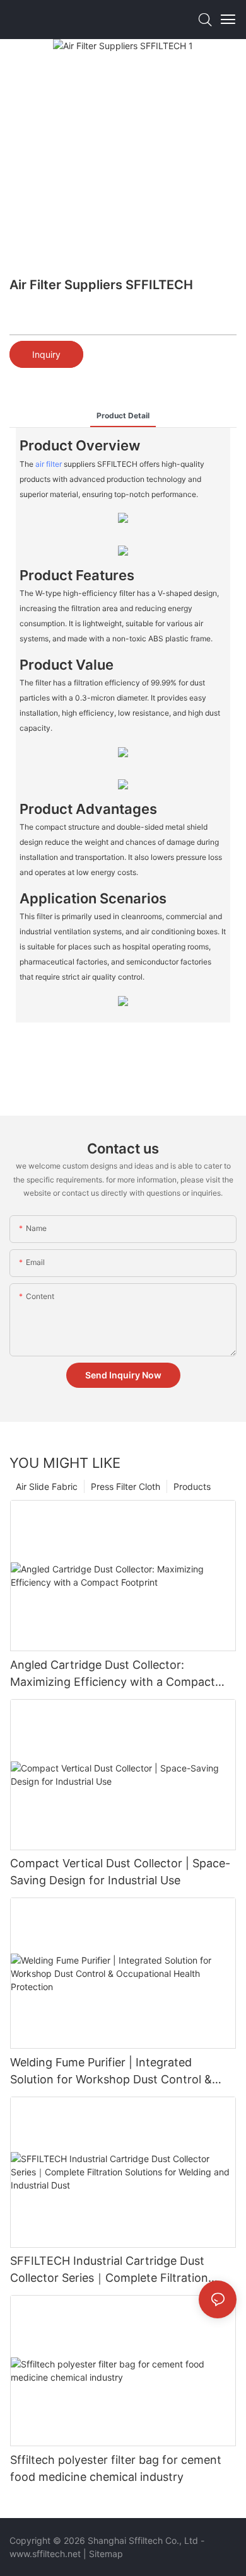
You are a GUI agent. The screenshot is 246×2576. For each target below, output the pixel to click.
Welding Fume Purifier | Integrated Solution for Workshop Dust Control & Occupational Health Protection (111, 2072)
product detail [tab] (123, 415)
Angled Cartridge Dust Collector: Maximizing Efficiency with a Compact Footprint (113, 1674)
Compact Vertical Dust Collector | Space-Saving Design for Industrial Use (120, 1872)
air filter (49, 464)
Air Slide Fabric (47, 1486)
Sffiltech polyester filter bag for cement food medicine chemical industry (116, 2468)
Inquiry (46, 354)
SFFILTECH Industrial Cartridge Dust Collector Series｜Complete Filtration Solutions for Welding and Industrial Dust (119, 2270)
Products (192, 1486)
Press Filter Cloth (126, 1486)
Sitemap (106, 2554)
